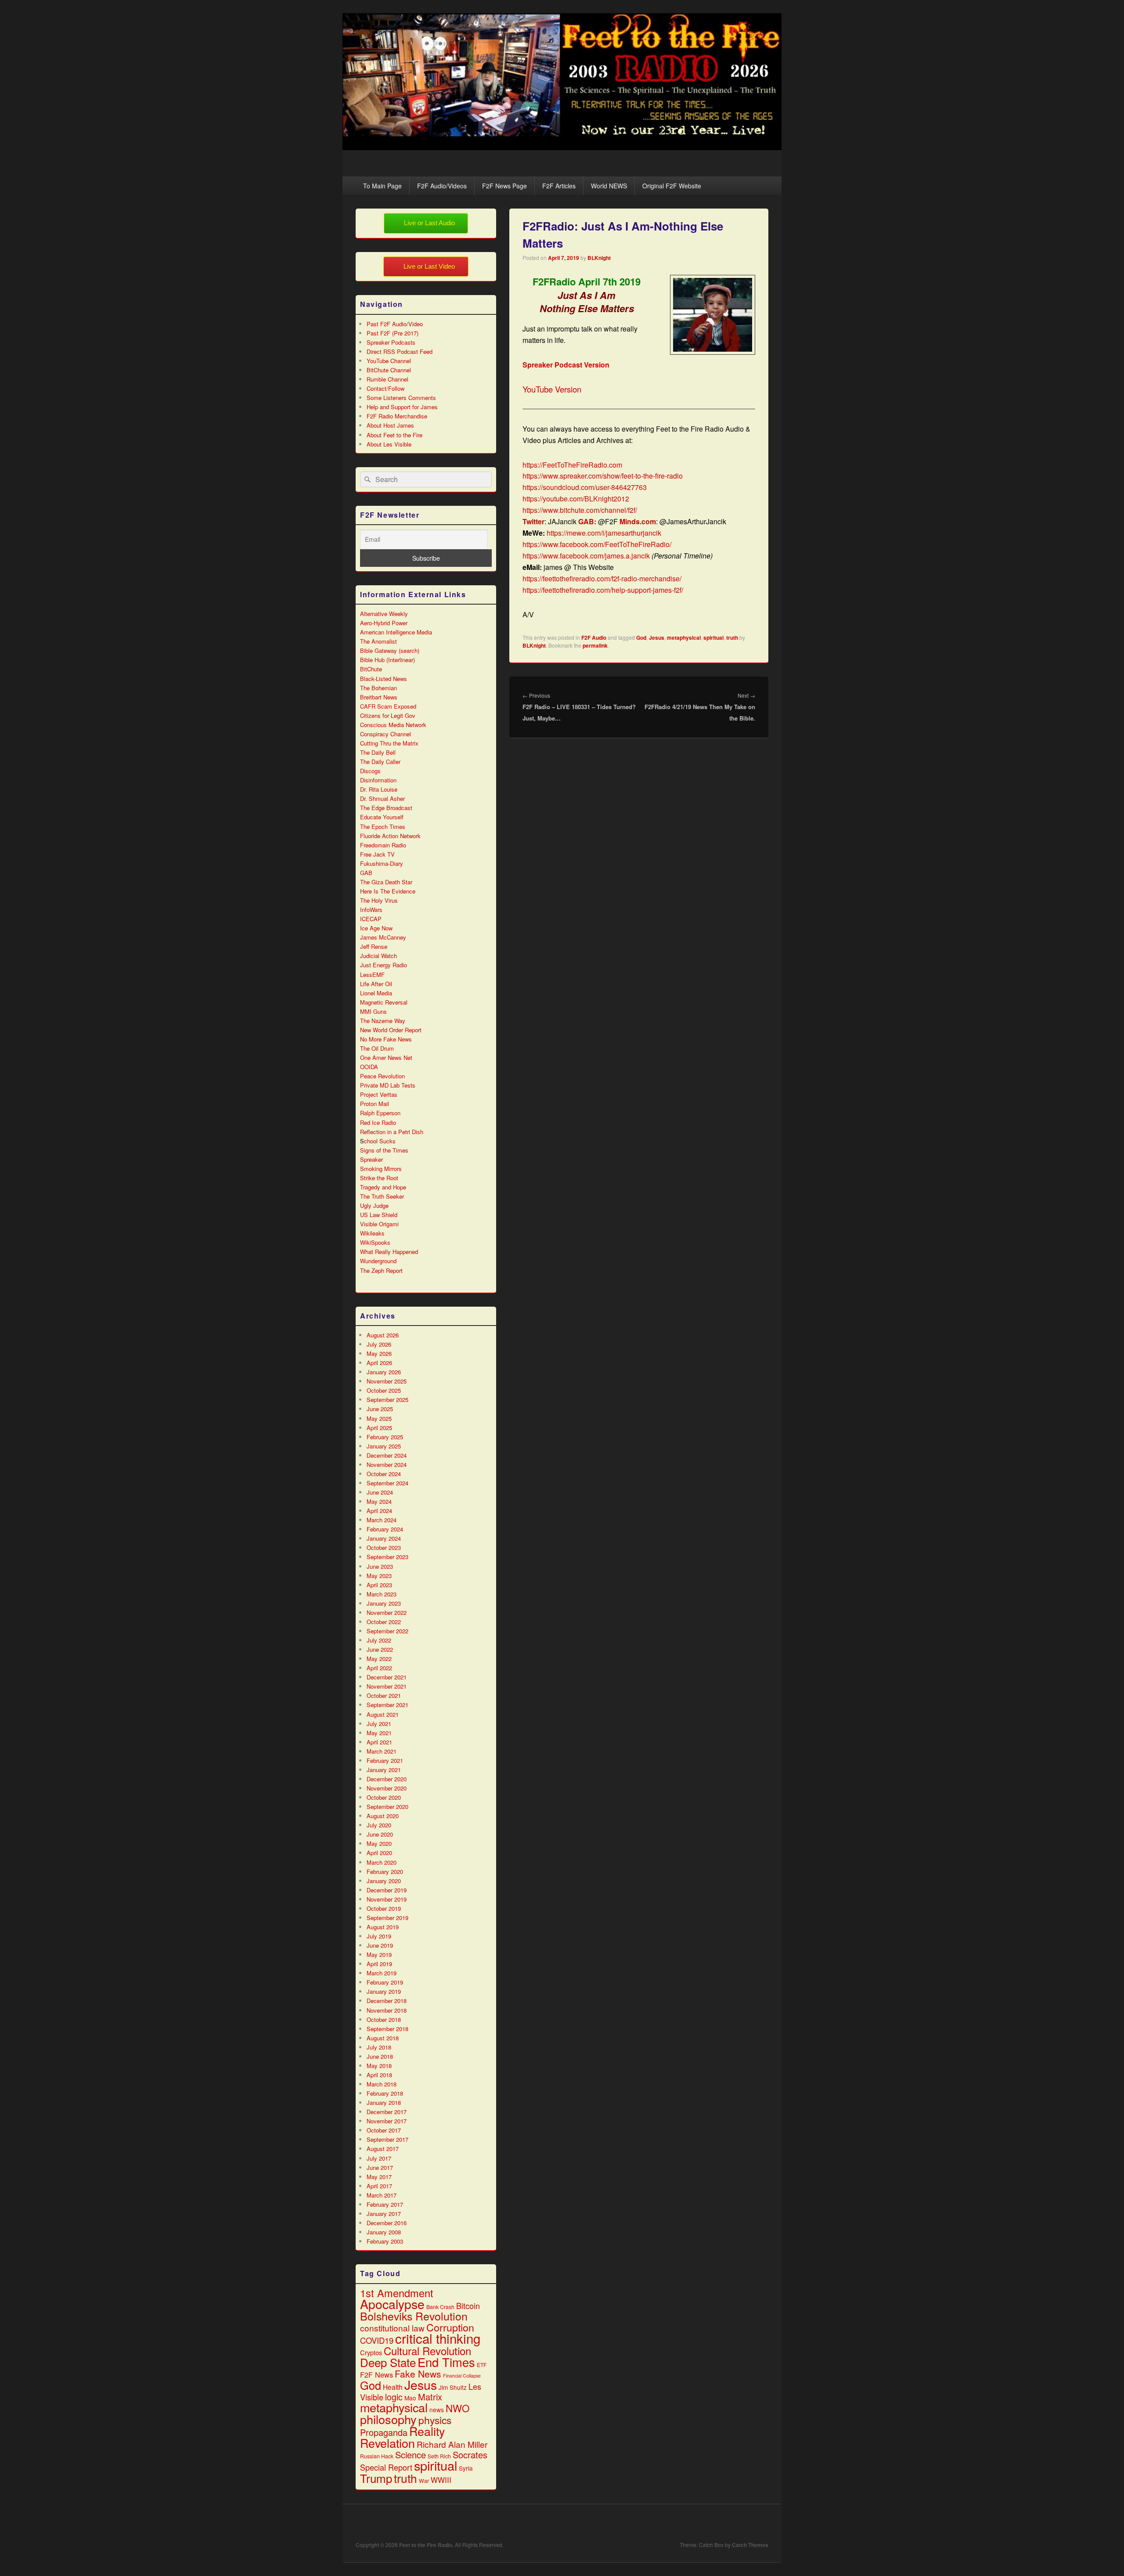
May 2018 (379, 2066)
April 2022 (379, 1668)
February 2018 (385, 2093)
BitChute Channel (389, 370)
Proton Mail (375, 1104)
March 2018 (382, 2084)
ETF (482, 2365)
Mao (410, 2398)
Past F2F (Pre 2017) (393, 333)
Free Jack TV (377, 854)
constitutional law (392, 2328)
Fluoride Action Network (390, 836)
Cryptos (371, 2352)
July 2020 (379, 1825)
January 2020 (384, 1881)
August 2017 (383, 2149)
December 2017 (387, 2112)
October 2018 (384, 2019)
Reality (427, 2431)
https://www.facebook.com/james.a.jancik (586, 556)
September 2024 (387, 1483)
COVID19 (377, 2340)
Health (393, 2387)
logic (394, 2397)
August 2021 (383, 1714)
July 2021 (379, 1724)
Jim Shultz (453, 2387)
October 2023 (384, 1547)
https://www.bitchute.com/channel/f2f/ (580, 510)
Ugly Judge (374, 1205)
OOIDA (369, 1067)
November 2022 (387, 1612)
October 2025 (384, 1390)
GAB (366, 873)
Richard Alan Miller (452, 2444)
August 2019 (383, 1927)
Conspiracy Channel (385, 734)
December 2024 (387, 1455)
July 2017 (379, 2158)
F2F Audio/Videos (442, 186)
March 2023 (382, 1594)
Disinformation (378, 780)
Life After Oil (376, 984)
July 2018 (379, 2047)
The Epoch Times (383, 827)
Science (411, 2455)
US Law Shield (379, 1215)
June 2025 (380, 1409)
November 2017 (387, 2121)
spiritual (713, 638)
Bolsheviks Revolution (414, 2316)
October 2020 (384, 1797)
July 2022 (379, 1640)
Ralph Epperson (380, 1113)
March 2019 (382, 1973)
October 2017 (384, 2130)
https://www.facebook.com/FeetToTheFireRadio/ (597, 544)
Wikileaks (372, 1233)
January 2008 (384, 2232)
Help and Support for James (402, 407)
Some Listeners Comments (401, 398)
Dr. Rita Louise (379, 789)
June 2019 (380, 1945)
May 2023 (379, 1576)
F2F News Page (504, 186)
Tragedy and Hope (383, 1187)
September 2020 (387, 1807)
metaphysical (684, 638)
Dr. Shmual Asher (382, 798)
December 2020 (387, 1779)
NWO (458, 2408)
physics (435, 2420)
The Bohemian (378, 688)
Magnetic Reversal (384, 1002)
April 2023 (379, 1585)
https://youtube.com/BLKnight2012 (576, 499)
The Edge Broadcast (386, 808)
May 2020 (379, 1843)
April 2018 (379, 2075)
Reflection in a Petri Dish (392, 1132)
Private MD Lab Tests (388, 1085)
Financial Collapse (462, 2376)
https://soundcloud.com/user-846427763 (585, 487)
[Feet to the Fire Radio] (562, 147)
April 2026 (379, 1363)
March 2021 (382, 1751)
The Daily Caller (380, 762)
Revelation (387, 2443)
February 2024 (385, 1529)
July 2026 (379, 1344)
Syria (466, 2468)
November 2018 (387, 2010)
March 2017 (382, 2195)
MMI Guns (373, 1011)
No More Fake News (386, 1039)
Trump (376, 2478)
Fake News (418, 2374)
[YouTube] (742, 2523)
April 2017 (379, 2186)
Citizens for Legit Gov (388, 715)
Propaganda (384, 2432)
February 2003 (385, 2241)
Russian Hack (377, 2456)
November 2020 (387, 1788)
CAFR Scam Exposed (388, 706)
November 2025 (387, 1381)
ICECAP (371, 919)
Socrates (470, 2455)
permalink (595, 645)
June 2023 (380, 1566)
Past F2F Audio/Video (395, 324)
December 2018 (387, 2001)
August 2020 (383, 1816)
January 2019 (384, 1991)
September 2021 (387, 1705)
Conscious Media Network (393, 725)
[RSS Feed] (761, 2523)
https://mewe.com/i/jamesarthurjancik (604, 533)
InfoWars (371, 910)
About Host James (390, 425)
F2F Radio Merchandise (397, 416)
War (424, 2481)
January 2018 (384, 2102)
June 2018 (380, 2056)
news (437, 2410)
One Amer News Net (386, 1057)
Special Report (386, 2467)
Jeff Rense (374, 946)
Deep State (388, 2362)
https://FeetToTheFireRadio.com (572, 465)
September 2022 (387, 1631)
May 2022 (379, 1659)
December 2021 (387, 1677)
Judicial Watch (378, 956)
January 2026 (384, 1372)
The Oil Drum (377, 1048)
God (641, 638)
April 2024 (379, 1511)
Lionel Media (376, 993)
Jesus (657, 638)
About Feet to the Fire (394, 435)
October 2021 (384, 1695)
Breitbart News (379, 697)
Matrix (430, 2397)
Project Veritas (379, 1094)
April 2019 (379, 1964)
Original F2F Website (672, 186)
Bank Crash (440, 2307)
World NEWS (609, 186)
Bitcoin (468, 2306)
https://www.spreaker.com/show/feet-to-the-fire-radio (603, 476)
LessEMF (372, 975)
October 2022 (384, 1622)
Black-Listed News (384, 679)
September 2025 (387, 1400)
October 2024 (384, 1474)
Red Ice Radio (378, 1122)
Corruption (450, 2327)
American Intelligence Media (396, 632)
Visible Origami (379, 1224)
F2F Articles (559, 186)
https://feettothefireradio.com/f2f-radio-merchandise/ (602, 578)
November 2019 (387, 1899)
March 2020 (382, 1862)
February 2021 (385, 1760)
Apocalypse (392, 2304)
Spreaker (371, 1159)
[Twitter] (722, 2523)
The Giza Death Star (386, 882)
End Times (446, 2362)
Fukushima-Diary (382, 863)
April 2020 (379, 1853)
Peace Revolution (382, 1076)
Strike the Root (379, 1178)
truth (732, 638)
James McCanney (383, 937)
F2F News (376, 2374)
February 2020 (385, 1872)
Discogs (370, 771)
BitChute (371, 669)
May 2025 (379, 1418)
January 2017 (384, 2214)
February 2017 (385, 2204)
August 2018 (383, 2038)
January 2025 (384, 1446)
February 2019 (385, 1982)
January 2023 (384, 1603)
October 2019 (384, 1908)
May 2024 (379, 1501)
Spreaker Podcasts (391, 342)
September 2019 (387, 1918)
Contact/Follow (385, 388)
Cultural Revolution (427, 2351)
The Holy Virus (379, 900)
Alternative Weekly (384, 614)
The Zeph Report (381, 1270)
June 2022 (380, 1649)
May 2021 (379, 1733)
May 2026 (379, 1353)
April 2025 (379, 1428)
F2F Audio (594, 638)
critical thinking (438, 2338)
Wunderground (378, 1261)
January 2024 (384, 1538)
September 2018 (387, 2029)
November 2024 (387, 1465)
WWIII (441, 2480)
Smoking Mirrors (381, 1169)
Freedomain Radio (383, 845)
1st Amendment (397, 2293)
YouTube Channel (389, 361)
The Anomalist (378, 641)
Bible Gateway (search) (390, 650)
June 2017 (380, 2167)
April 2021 (379, 1742)
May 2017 (379, 2177)
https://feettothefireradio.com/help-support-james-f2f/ (603, 590)
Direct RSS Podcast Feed (400, 351)
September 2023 (387, 1557)
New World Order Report (391, 1030)
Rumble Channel (387, 379)
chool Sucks (380, 1141)
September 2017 (387, 2139)
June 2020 (380, 1834)
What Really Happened (389, 1252)
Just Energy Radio (384, 965)
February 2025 (385, 1437)
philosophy (388, 2419)
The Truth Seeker (382, 1196)
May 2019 (379, 1955)
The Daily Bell (378, 752)
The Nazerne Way (383, 1021)
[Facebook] (703, 2523)
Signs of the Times (384, 1150)
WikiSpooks (375, 1242)
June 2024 (380, 1492)
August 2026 (383, 1335)
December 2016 (387, 2223)
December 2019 (387, 1890)
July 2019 (379, 1936)
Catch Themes (750, 2545)
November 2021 (387, 1686)
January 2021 (384, 1770)
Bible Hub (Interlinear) (387, 660)
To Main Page (382, 186)
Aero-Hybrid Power (384, 623)
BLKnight (599, 258)
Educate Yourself (382, 817)
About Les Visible (389, 444)
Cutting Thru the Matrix (389, 743)
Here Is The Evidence (388, 891)
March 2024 (382, 1520)
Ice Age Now (376, 928)
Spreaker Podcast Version (566, 365)
